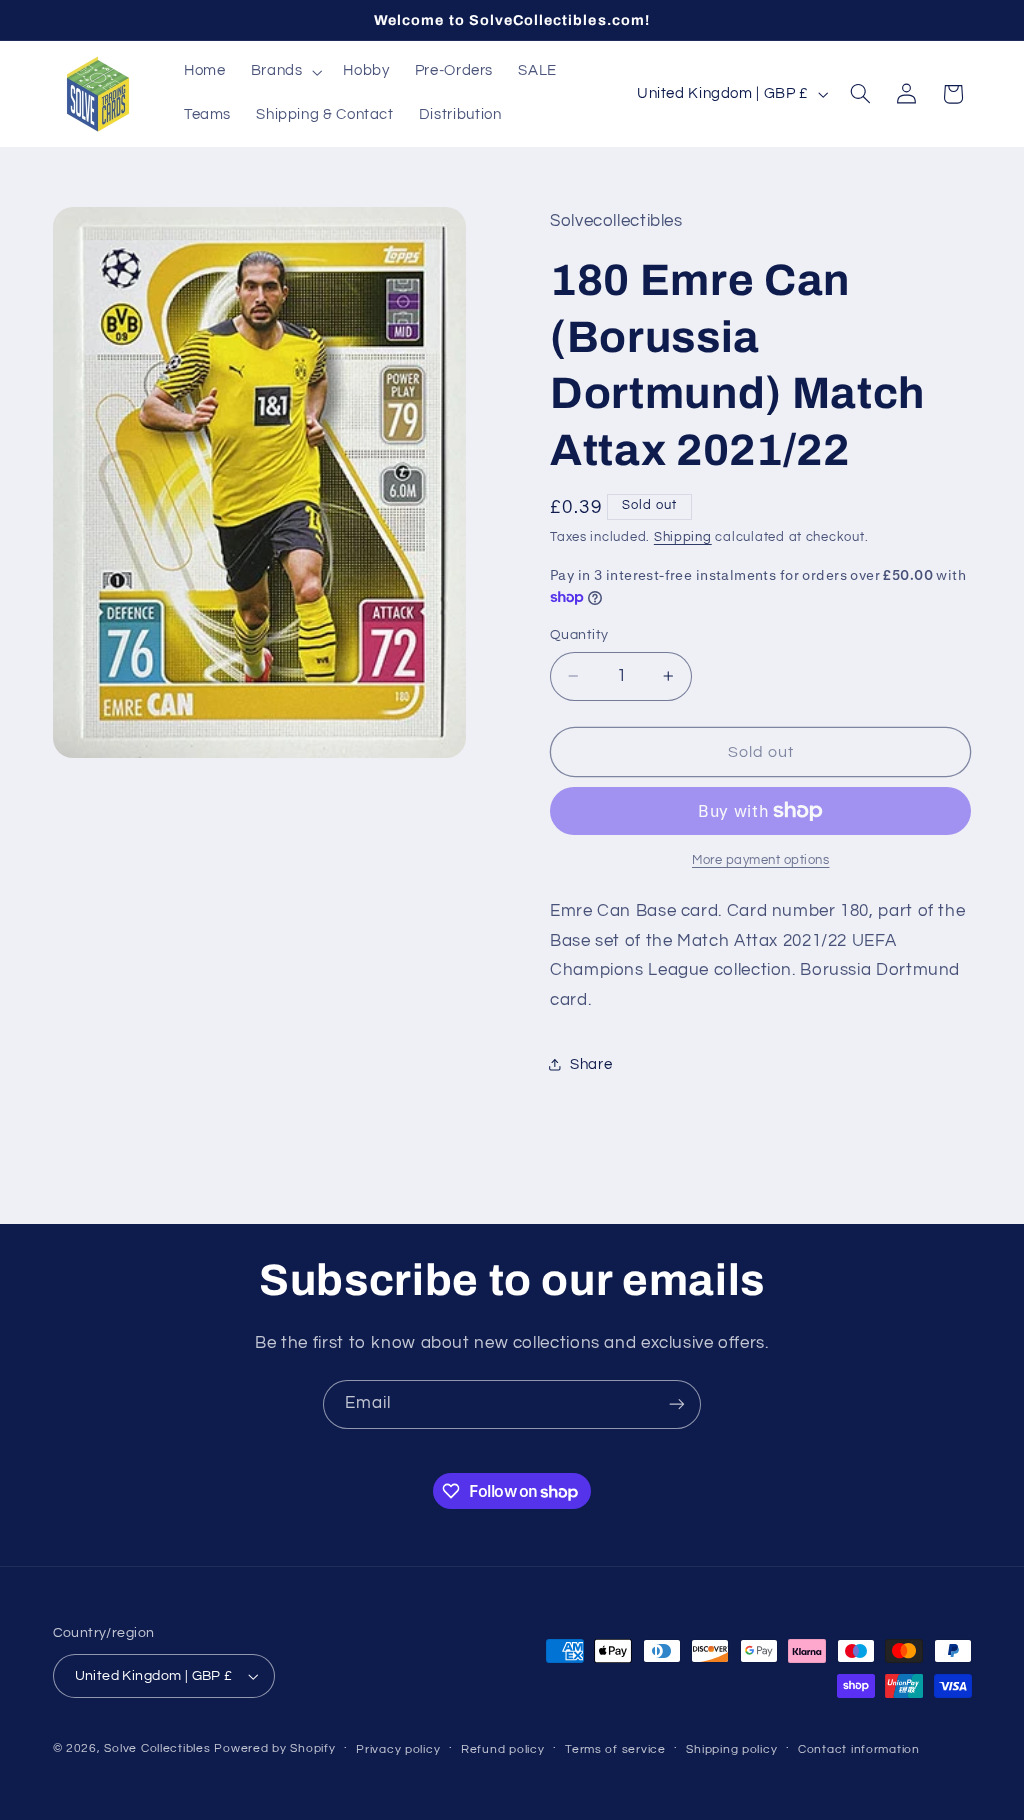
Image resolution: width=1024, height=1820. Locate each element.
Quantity (579, 635)
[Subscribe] (677, 1404)
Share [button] (591, 1064)
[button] (284, 72)
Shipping (683, 537)
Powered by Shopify (274, 1748)
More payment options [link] (761, 860)
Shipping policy (731, 1749)
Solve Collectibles (157, 1748)
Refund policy (503, 1749)
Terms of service (615, 1749)
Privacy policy (398, 1749)
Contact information (859, 1749)
